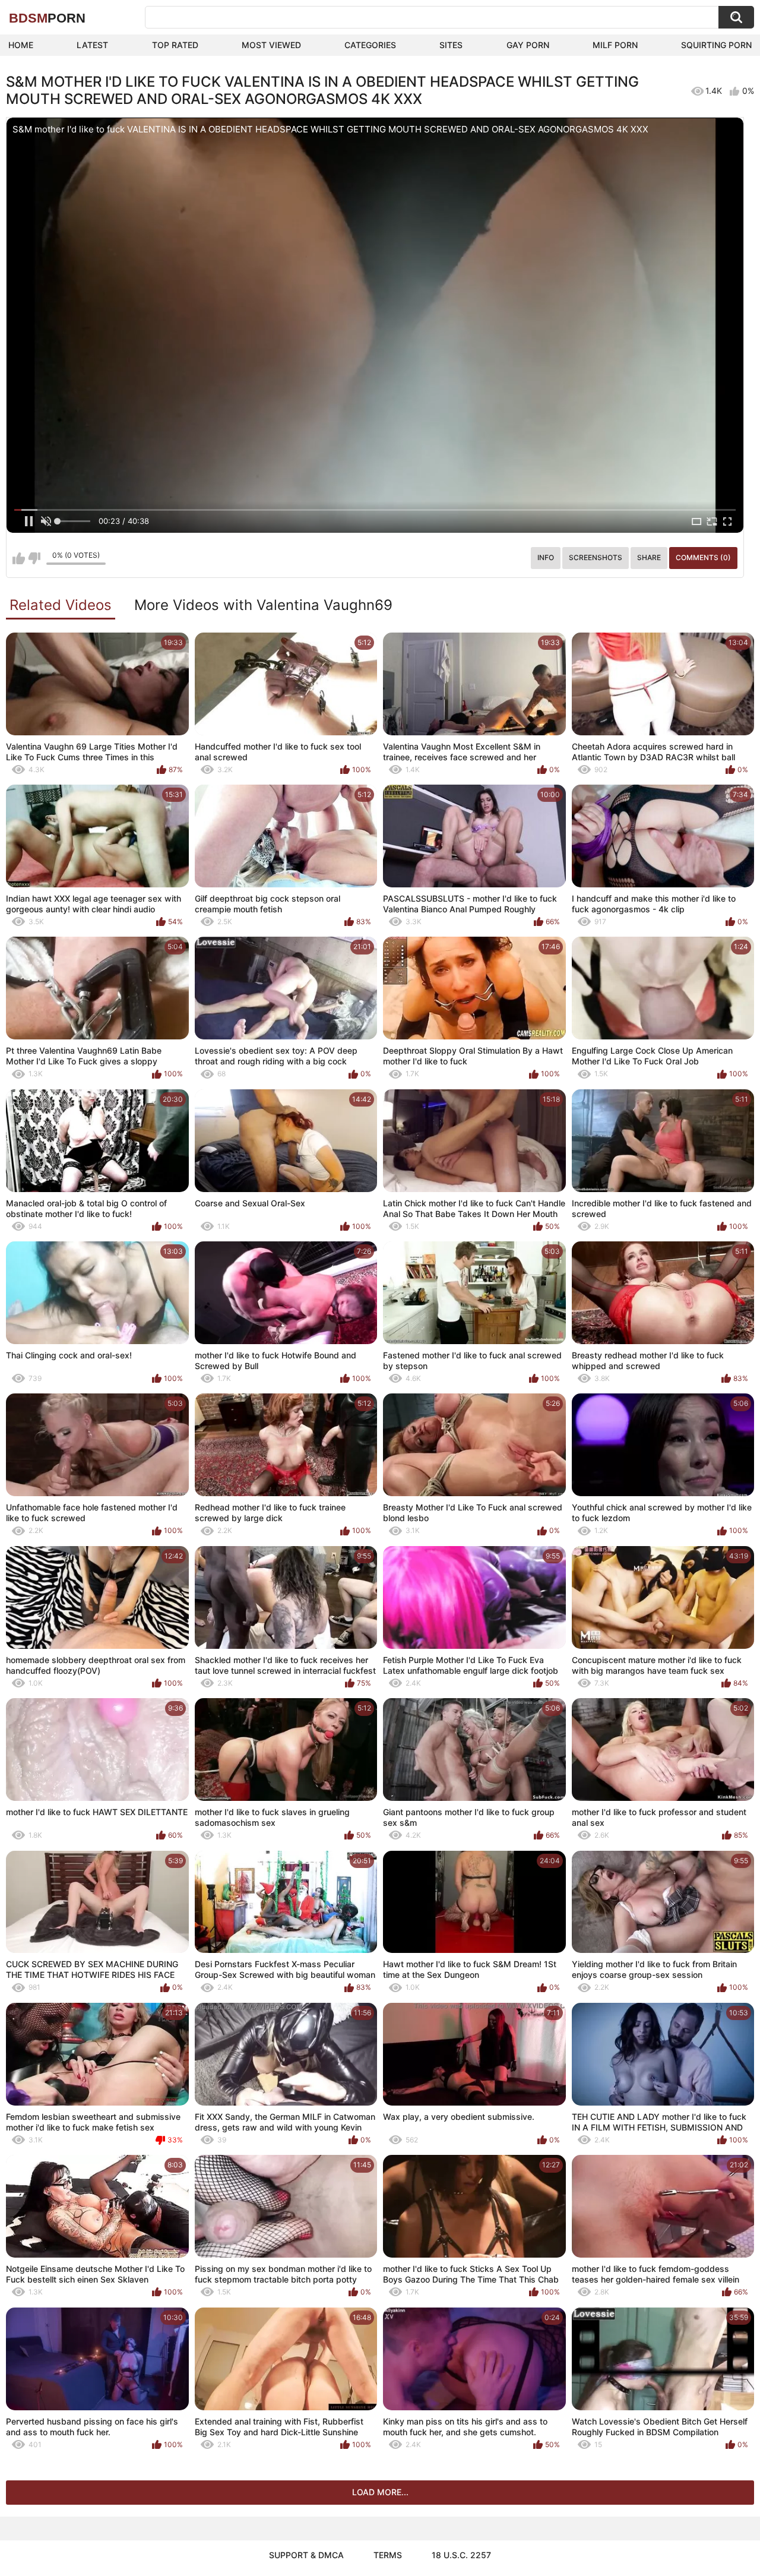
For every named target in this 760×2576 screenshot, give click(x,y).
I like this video (19, 558)
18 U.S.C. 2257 (461, 2555)
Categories (370, 45)
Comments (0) (703, 557)
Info (546, 557)
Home (21, 45)
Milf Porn (615, 45)
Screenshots (596, 557)
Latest (92, 45)
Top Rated (175, 45)
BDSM (47, 18)
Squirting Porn (716, 45)
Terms (388, 2555)
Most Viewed (271, 45)
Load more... (380, 2492)
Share (649, 557)
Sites (451, 45)
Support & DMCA (306, 2555)
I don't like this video (34, 558)
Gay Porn (528, 45)
